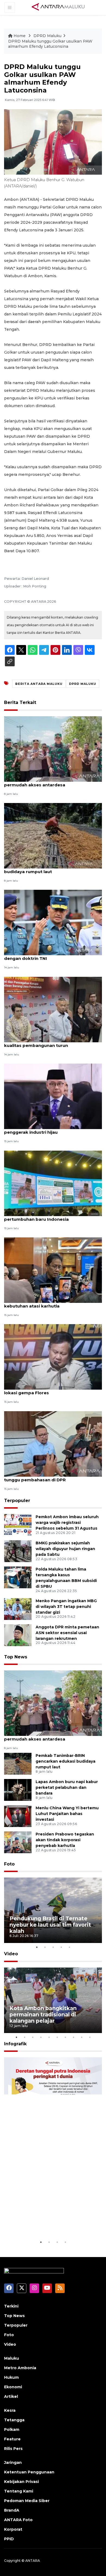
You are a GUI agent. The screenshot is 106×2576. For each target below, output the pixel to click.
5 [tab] (69, 1947)
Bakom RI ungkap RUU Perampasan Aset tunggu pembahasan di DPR (49, 1477)
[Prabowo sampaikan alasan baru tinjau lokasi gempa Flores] (53, 1357)
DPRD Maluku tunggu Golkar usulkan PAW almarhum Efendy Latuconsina (50, 44)
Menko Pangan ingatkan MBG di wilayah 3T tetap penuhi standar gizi (66, 1607)
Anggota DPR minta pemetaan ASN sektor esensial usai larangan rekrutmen (67, 1633)
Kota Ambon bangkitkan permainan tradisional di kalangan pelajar (43, 2014)
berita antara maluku (39, 684)
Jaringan (13, 2462)
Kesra (10, 2410)
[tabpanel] (53, 1910)
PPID (9, 2539)
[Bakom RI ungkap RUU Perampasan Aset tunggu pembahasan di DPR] (53, 1444)
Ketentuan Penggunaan (29, 2472)
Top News (16, 1657)
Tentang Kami (19, 2491)
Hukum (11, 2377)
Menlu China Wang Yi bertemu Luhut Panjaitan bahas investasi (67, 1814)
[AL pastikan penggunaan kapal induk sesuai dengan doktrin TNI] (53, 922)
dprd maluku (83, 684)
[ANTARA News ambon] (58, 7)
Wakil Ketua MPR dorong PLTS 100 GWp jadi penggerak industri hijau (52, 1129)
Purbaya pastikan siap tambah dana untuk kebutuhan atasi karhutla (51, 1303)
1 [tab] (37, 1947)
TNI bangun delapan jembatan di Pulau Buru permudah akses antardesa (52, 782)
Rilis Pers (13, 2449)
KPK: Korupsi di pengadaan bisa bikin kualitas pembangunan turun (45, 1043)
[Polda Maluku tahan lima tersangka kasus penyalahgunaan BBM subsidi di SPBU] (18, 1577)
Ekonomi (13, 2387)
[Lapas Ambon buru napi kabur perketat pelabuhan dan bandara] (18, 1790)
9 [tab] (82, 2037)
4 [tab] (61, 1947)
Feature (12, 2439)
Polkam (12, 2429)
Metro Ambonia (20, 2368)
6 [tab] (57, 2037)
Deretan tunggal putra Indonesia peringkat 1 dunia (47, 2222)
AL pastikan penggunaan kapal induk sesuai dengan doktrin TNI (52, 956)
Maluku (12, 2358)
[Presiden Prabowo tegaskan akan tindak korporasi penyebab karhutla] (18, 1842)
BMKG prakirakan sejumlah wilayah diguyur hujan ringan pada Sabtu (65, 1549)
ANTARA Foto (18, 2520)
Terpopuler (17, 1501)
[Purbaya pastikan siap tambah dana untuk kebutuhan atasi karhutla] (53, 1270)
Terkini (11, 2306)
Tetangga (14, 2420)
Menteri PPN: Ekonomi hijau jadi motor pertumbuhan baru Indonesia (46, 1216)
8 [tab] (73, 2037)
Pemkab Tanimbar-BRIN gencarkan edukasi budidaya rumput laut (52, 869)
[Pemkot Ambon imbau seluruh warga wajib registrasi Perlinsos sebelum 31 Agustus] (18, 1525)
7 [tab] (65, 2037)
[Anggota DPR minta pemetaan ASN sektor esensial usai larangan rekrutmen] (18, 1635)
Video (11, 1954)
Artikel (11, 2396)
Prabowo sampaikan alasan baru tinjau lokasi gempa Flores (47, 1390)
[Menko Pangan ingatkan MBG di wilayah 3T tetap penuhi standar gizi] (18, 1609)
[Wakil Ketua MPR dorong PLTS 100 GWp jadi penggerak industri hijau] (53, 1096)
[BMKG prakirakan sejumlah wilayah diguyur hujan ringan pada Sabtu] (18, 1551)
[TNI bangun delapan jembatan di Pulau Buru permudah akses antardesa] (53, 749)
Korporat (13, 2529)
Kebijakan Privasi (21, 2482)
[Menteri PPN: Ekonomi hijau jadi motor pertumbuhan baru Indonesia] (53, 1183)
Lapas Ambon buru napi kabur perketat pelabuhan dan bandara (67, 1787)
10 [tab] (90, 2037)
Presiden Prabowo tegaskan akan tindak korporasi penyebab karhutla (65, 1840)
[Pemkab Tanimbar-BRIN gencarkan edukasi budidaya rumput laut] (53, 835)
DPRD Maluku (47, 36)
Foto (9, 1864)
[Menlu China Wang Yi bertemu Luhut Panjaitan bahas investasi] (18, 1816)
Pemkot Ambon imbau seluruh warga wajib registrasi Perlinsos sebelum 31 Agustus (67, 1523)
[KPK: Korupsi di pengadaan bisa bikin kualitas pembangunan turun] (53, 1009)
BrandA (12, 2510)
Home (20, 36)
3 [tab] (53, 1947)
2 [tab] (45, 1947)
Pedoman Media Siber (27, 2501)
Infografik (15, 2044)
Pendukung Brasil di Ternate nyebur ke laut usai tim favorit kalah (50, 1925)
